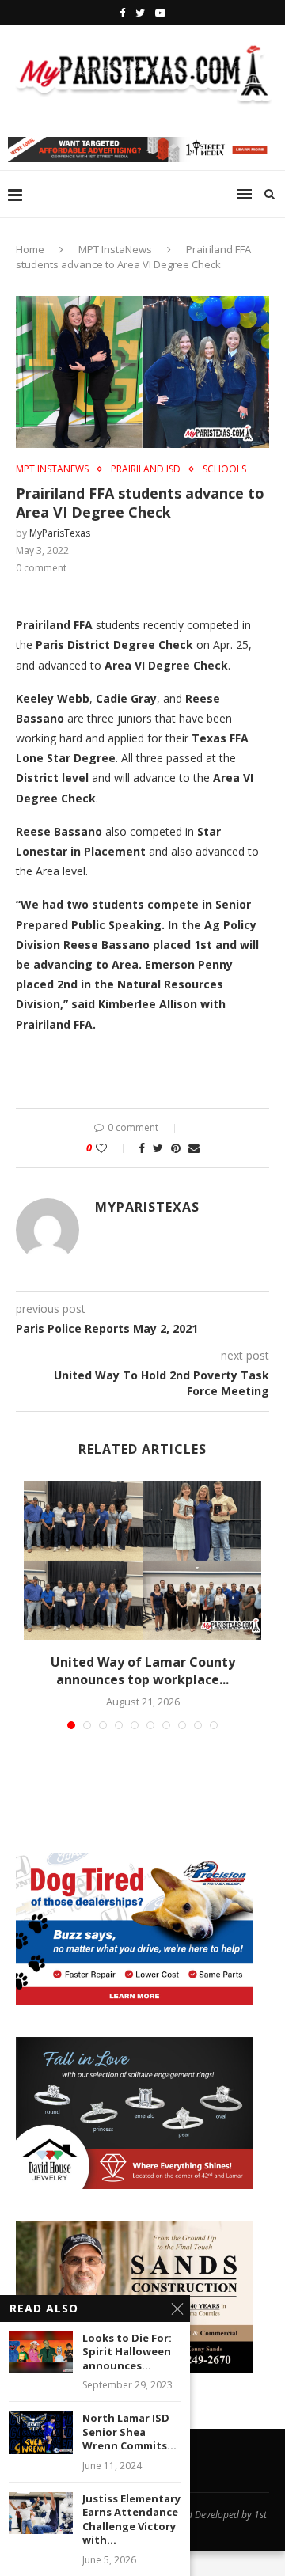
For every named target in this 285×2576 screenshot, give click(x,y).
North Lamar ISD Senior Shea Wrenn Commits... (129, 2432)
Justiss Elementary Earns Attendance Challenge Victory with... (131, 2520)
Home (30, 249)
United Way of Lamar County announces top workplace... (143, 1671)
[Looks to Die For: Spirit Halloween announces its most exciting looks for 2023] (41, 2352)
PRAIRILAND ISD (146, 469)
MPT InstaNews (115, 249)
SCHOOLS (224, 469)
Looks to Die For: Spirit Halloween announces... (127, 2352)
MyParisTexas (60, 533)
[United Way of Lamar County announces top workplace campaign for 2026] (142, 1561)
